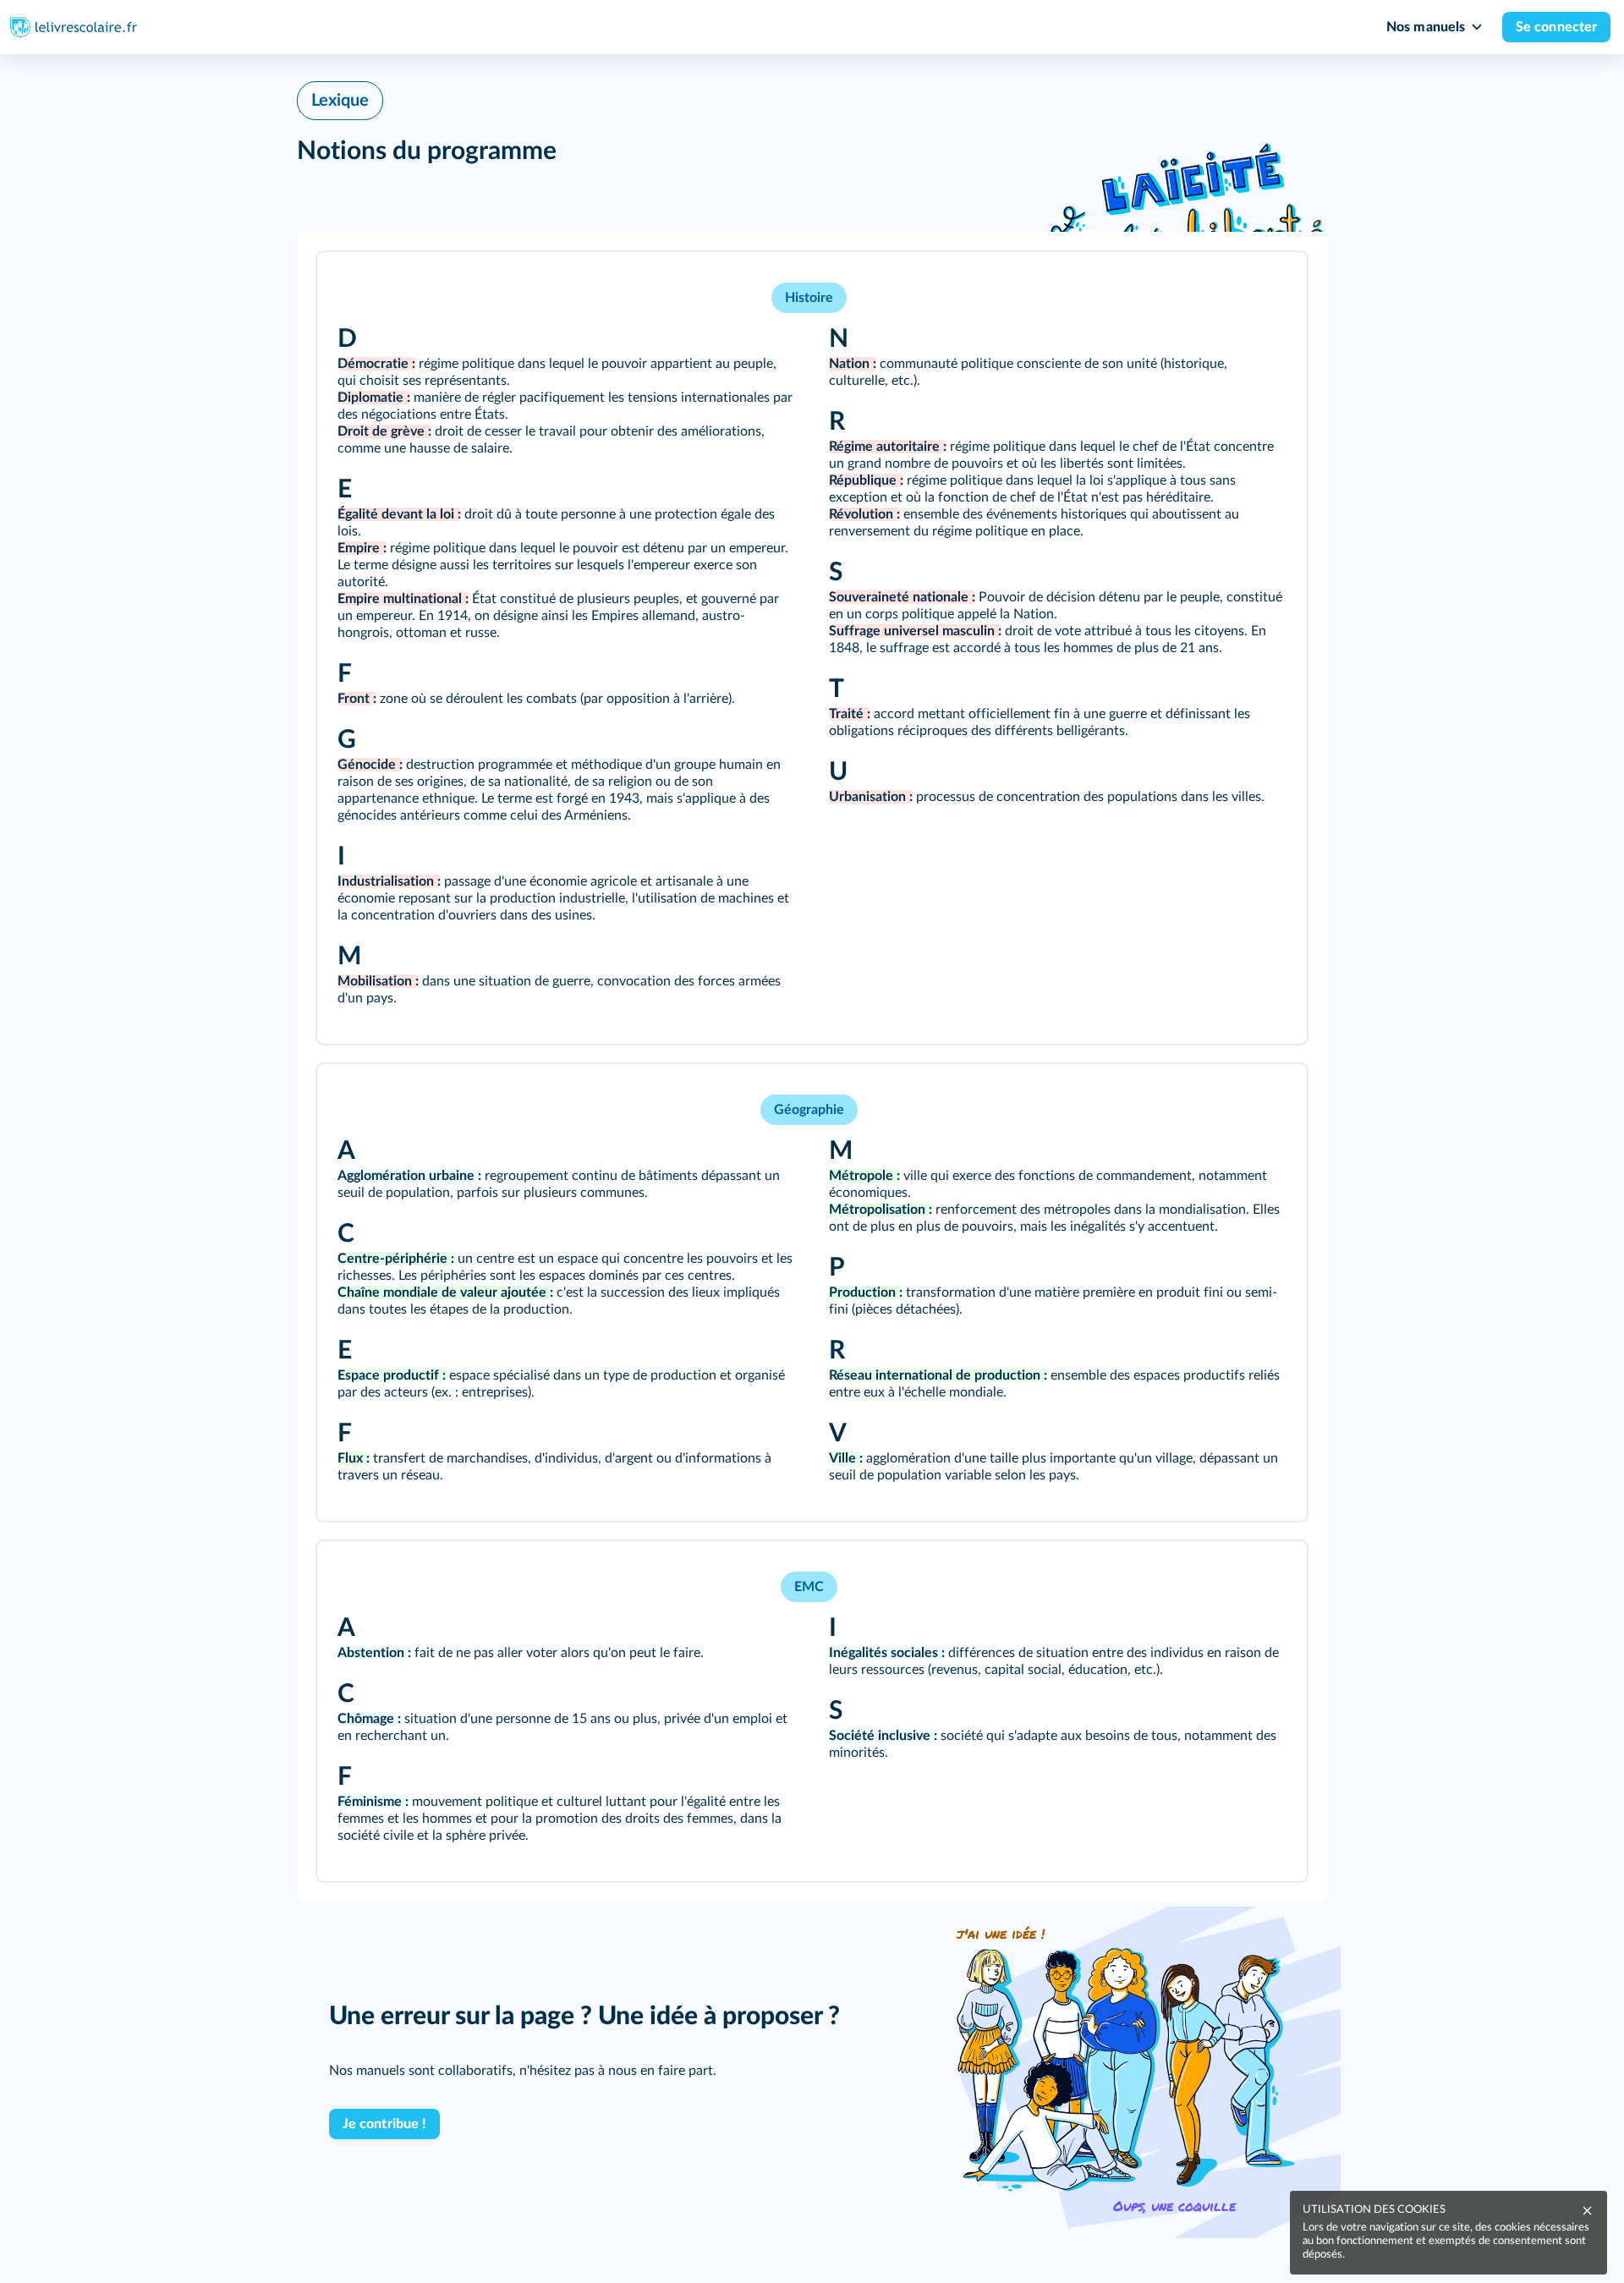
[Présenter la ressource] (1268, 288)
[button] (812, 648)
